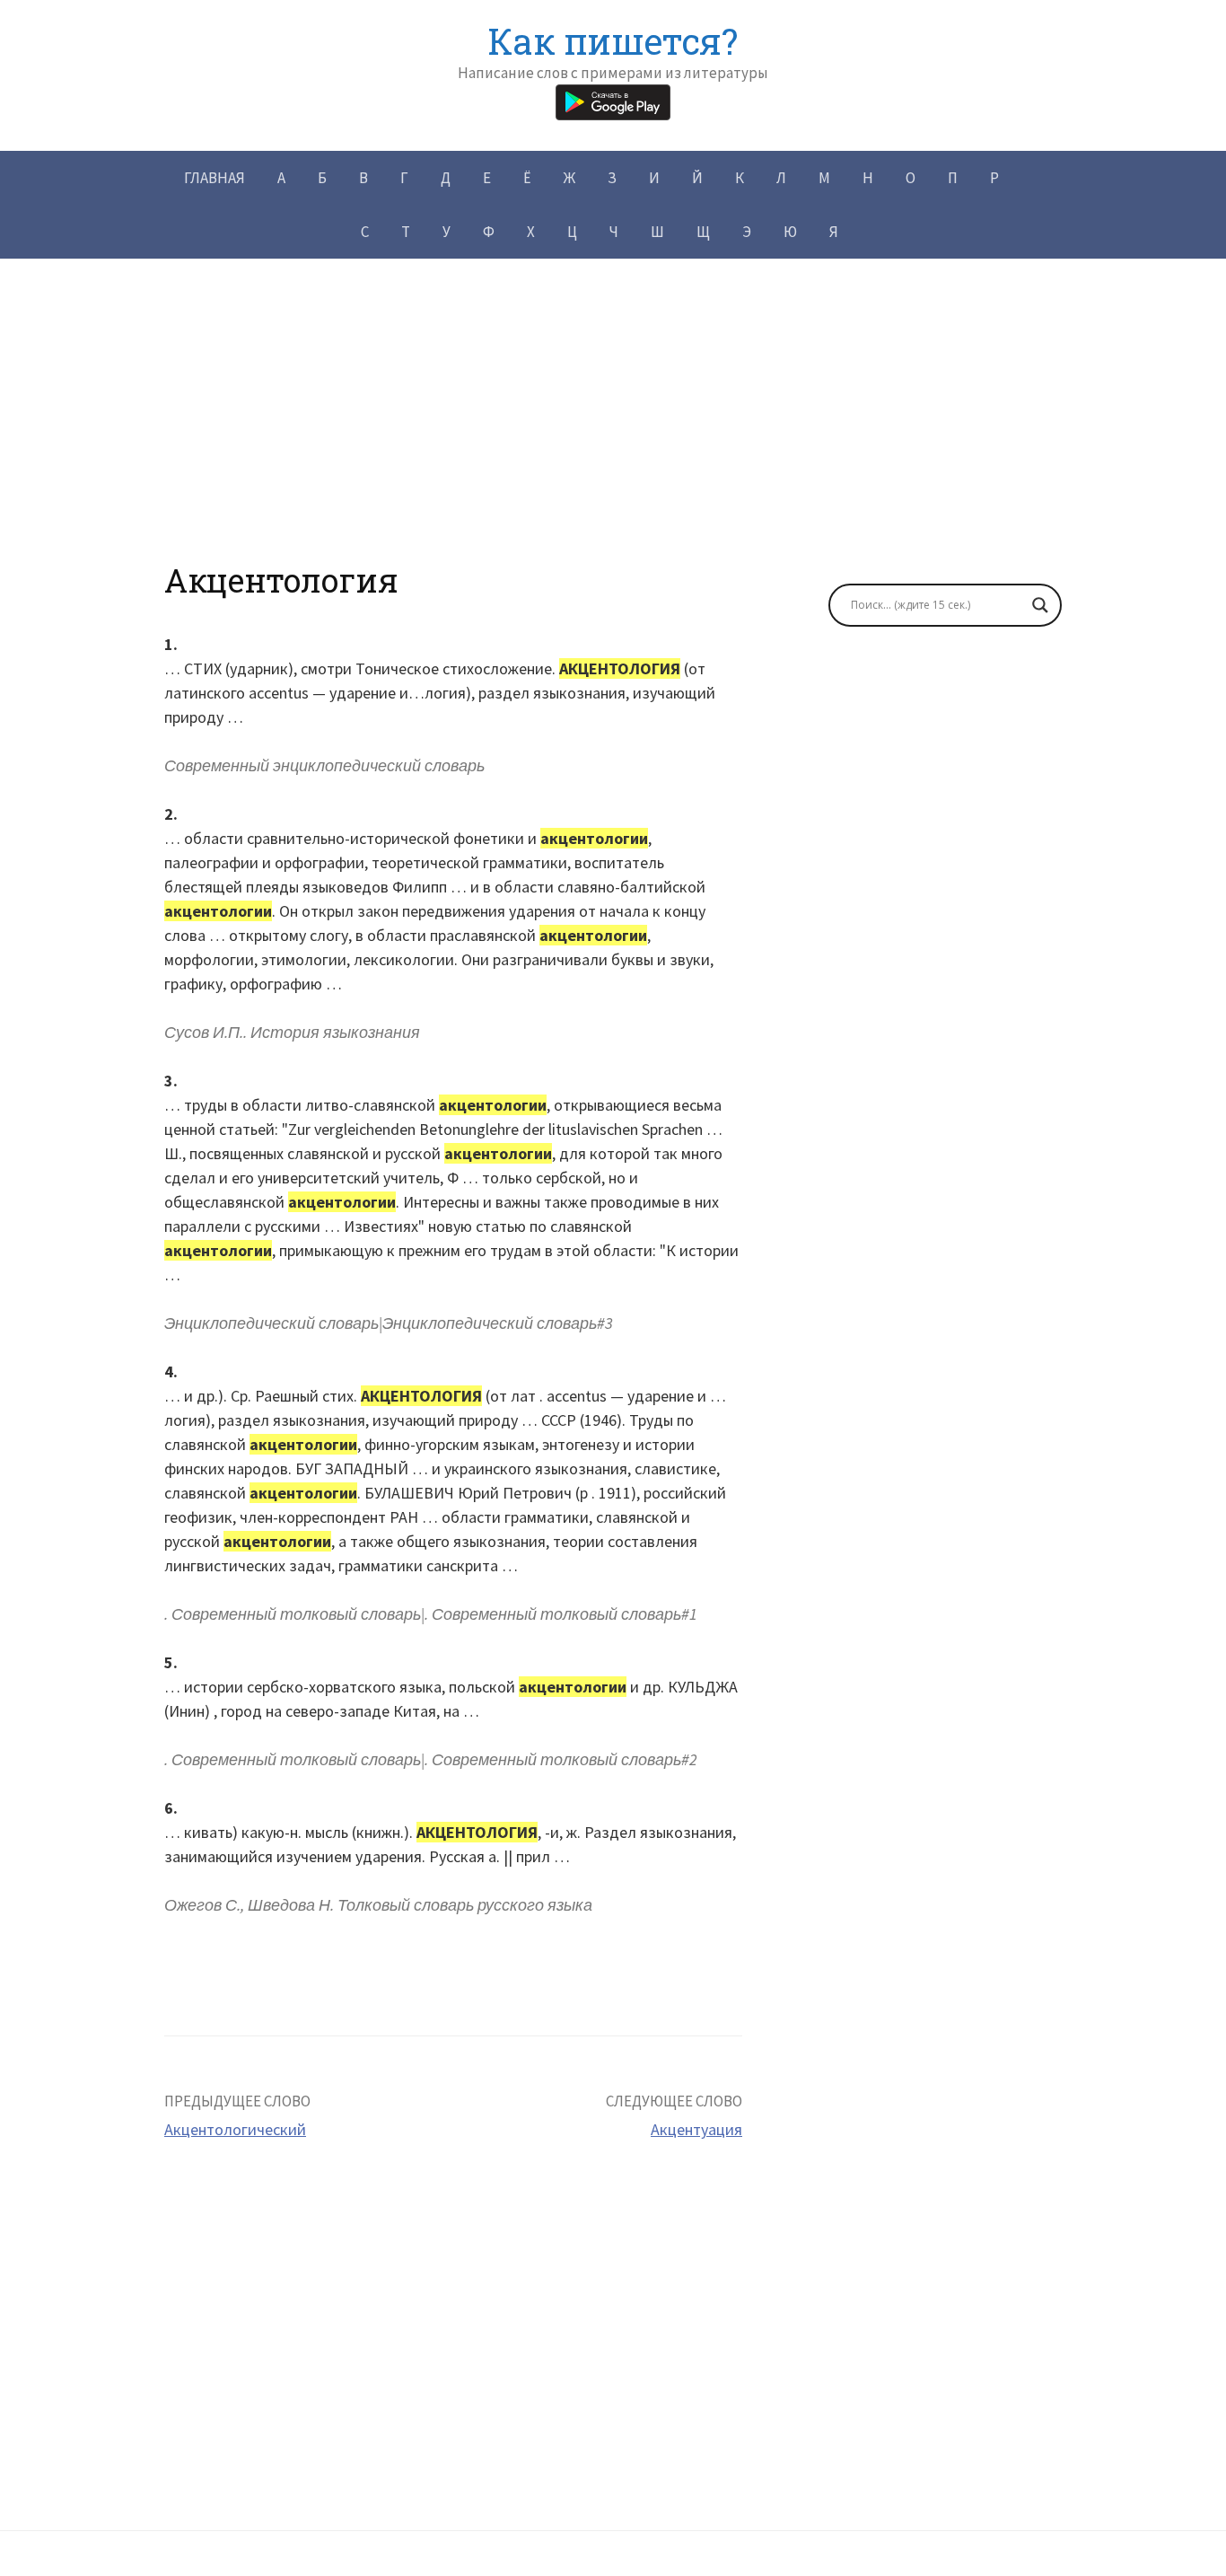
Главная (215, 178)
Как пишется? (613, 41)
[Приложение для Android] (613, 100)
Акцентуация (696, 2129)
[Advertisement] (613, 435)
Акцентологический (235, 2129)
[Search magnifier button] (1040, 605)
